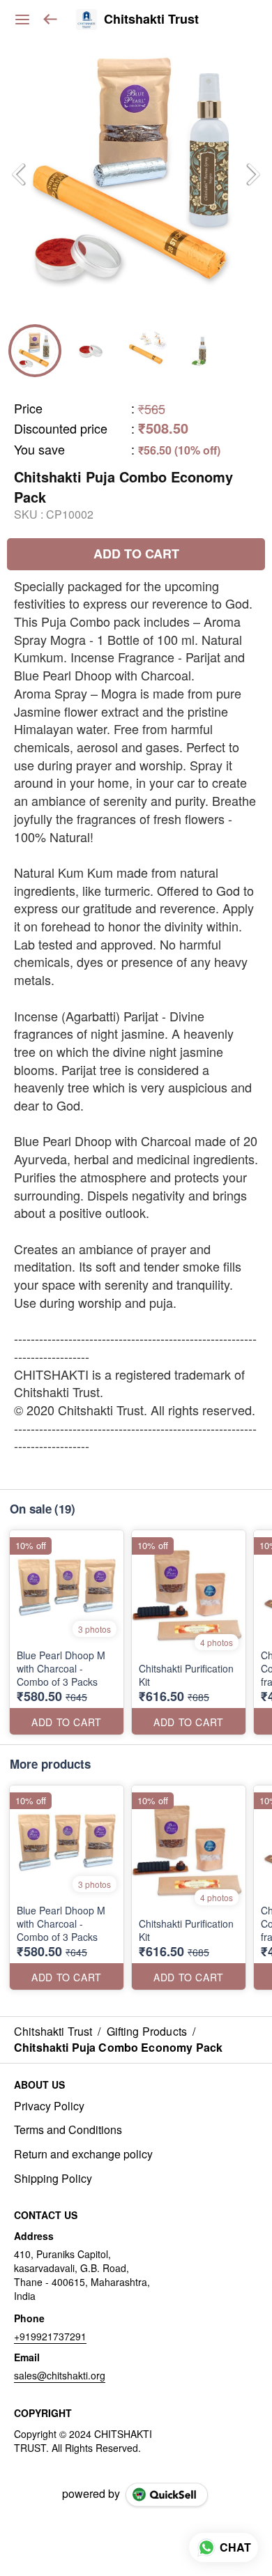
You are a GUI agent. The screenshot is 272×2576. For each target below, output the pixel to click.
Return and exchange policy (83, 2154)
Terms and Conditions (68, 2130)
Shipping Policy (53, 2179)
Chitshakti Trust (151, 20)
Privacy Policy (49, 2106)
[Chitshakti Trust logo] (86, 20)
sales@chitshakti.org (60, 2375)
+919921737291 (50, 2336)
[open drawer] (22, 20)
